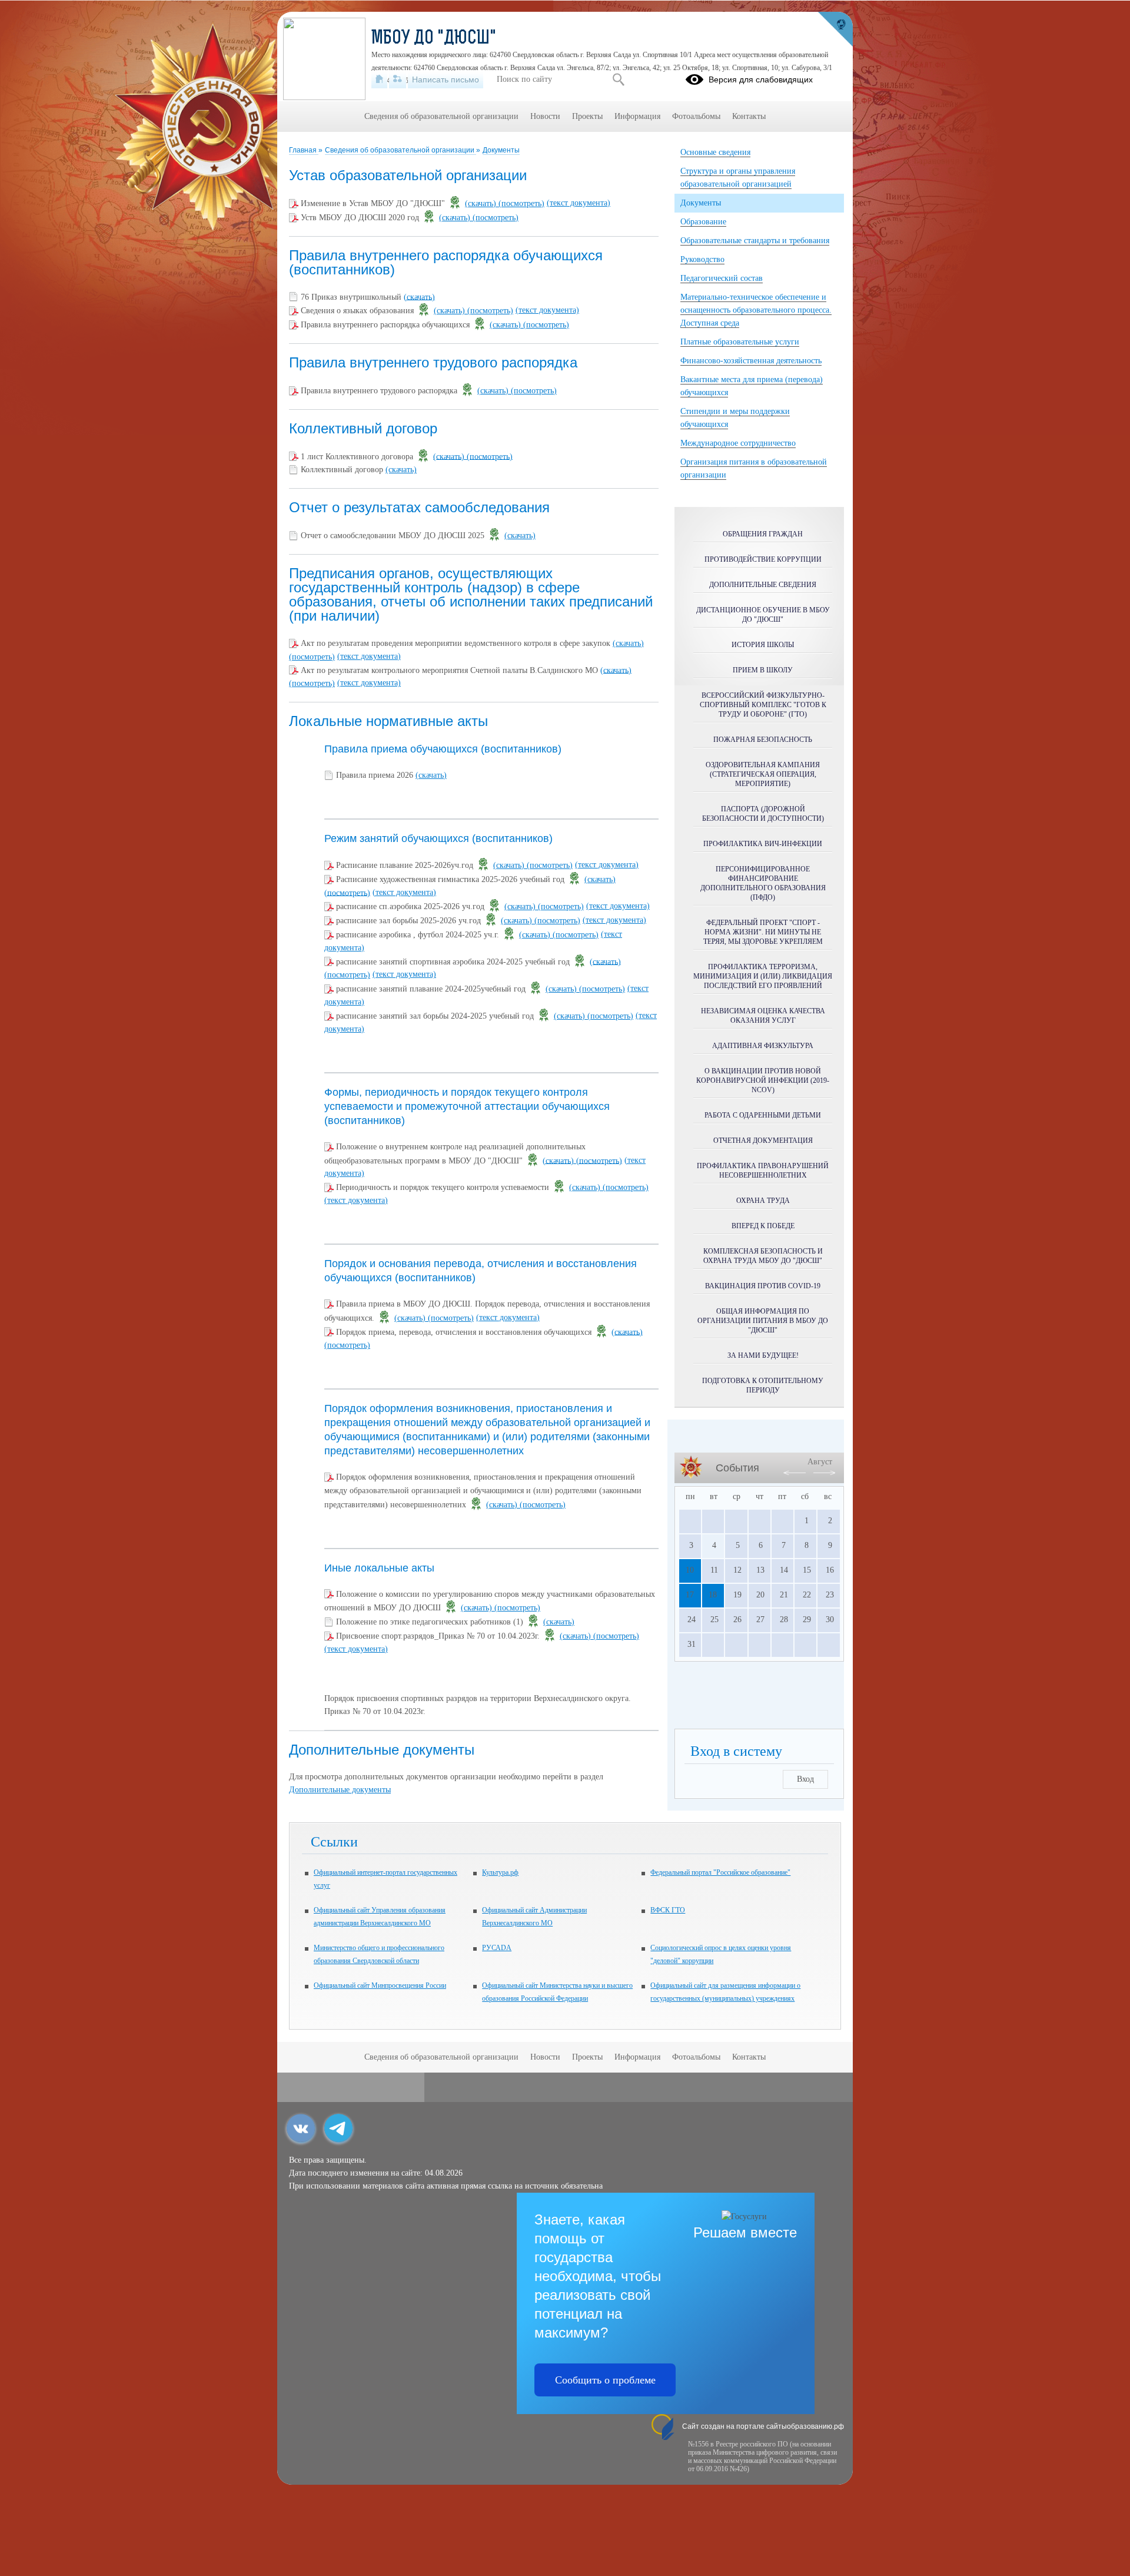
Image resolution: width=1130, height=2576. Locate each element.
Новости (545, 116)
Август (820, 1462)
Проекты (587, 116)
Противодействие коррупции (763, 559)
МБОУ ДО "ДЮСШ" (434, 39)
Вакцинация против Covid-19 (763, 1286)
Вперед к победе (763, 1226)
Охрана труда (763, 1201)
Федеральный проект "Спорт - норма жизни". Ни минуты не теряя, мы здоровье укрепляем (763, 932)
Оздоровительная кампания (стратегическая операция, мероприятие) (763, 774)
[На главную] (379, 79)
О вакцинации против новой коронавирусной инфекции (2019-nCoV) (763, 1080)
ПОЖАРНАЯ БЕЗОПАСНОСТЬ (763, 740)
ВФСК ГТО (668, 1910)
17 (690, 1595)
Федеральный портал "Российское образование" (720, 1872)
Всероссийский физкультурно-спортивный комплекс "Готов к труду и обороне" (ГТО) (763, 705)
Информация (637, 116)
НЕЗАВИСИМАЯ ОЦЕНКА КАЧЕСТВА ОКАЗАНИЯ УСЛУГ (763, 1016)
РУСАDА (497, 1948)
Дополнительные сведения (763, 585)
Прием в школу (763, 670)
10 (690, 1570)
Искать (618, 79)
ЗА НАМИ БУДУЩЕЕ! (763, 1355)
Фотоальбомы (696, 116)
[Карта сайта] (398, 79)
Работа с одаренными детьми (763, 1115)
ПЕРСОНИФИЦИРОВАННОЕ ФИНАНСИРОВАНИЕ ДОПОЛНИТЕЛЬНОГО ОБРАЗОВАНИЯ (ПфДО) (763, 883)
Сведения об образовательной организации (401, 150)
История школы (763, 645)
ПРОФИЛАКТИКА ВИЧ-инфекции (763, 844)
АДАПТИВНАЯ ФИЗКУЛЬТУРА (763, 1046)
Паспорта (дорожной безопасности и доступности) (763, 814)
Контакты (749, 116)
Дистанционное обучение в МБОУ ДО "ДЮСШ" (763, 615)
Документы (501, 150)
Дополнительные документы (340, 1790)
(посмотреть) (521, 203)
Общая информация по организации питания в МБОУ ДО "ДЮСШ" (763, 1321)
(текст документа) (579, 203)
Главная (304, 150)
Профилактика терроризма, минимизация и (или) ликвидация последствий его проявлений (763, 976)
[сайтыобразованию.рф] (835, 29)
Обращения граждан (763, 534)
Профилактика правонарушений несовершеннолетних (763, 1171)
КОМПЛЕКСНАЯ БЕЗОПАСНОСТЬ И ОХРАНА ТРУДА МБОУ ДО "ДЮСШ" (763, 1256)
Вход (805, 1779)
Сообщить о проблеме (605, 2380)
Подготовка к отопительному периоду (763, 1385)
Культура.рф (500, 1872)
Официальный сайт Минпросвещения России (380, 1985)
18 (713, 1595)
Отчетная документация (763, 1141)
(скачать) (482, 203)
